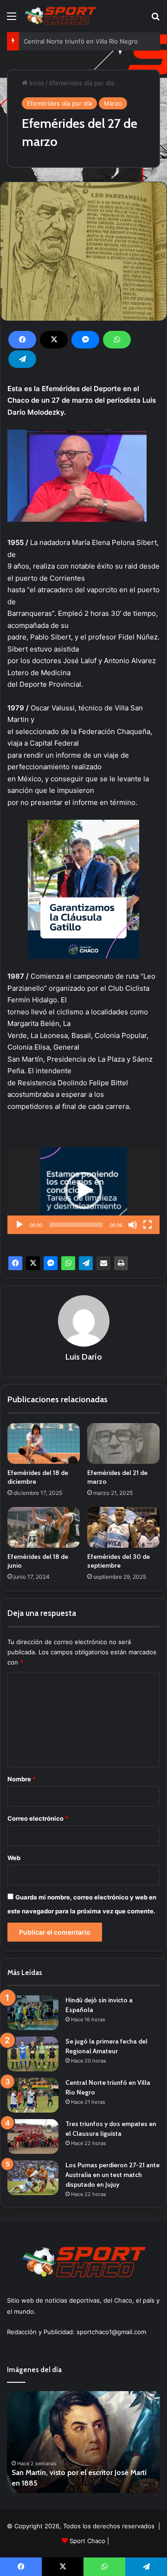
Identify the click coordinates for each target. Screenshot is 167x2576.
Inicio (36, 83)
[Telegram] (22, 359)
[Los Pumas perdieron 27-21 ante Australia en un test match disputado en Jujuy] (33, 2178)
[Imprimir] (121, 1263)
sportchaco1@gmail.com (111, 2332)
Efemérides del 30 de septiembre (119, 1561)
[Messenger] (85, 340)
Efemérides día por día (82, 83)
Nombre (22, 1779)
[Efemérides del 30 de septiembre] (123, 1527)
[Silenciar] (133, 1225)
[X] (54, 340)
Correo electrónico (38, 1818)
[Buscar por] (155, 19)
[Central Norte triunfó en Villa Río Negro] (33, 2095)
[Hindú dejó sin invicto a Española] (33, 2013)
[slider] (76, 1225)
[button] (83, 1190)
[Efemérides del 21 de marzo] (123, 1443)
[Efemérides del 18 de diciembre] (44, 1443)
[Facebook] (22, 340)
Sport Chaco (87, 2541)
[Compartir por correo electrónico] (103, 1263)
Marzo (113, 103)
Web (14, 1858)
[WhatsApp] (117, 340)
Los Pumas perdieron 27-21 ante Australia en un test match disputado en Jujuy (112, 2175)
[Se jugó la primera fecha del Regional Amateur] (33, 2054)
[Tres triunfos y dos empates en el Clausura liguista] (33, 2136)
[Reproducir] (19, 1225)
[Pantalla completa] (148, 1225)
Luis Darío (84, 1357)
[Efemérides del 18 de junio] (44, 1527)
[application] (83, 1191)
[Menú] (12, 19)
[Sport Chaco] (60, 16)
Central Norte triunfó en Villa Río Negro (81, 41)
